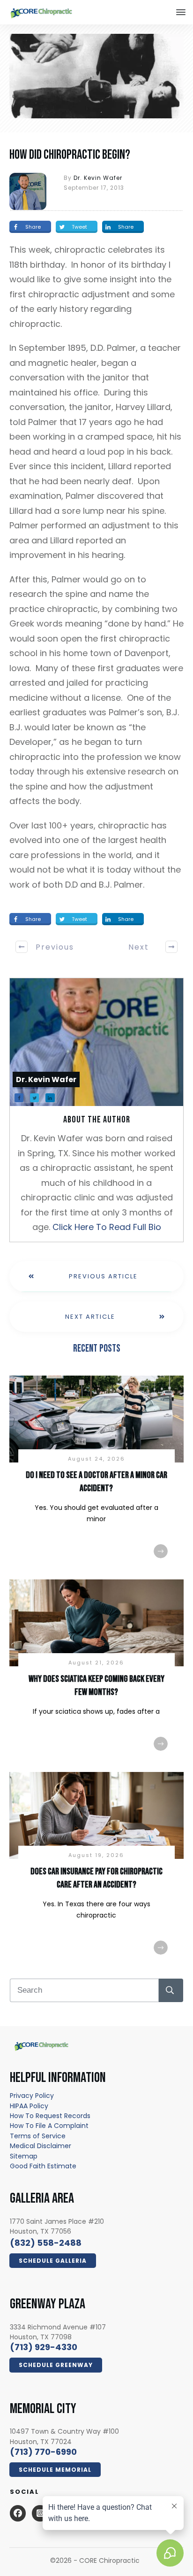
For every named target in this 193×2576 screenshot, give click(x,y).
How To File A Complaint (49, 2126)
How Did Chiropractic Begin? (70, 155)
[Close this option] (181, 12)
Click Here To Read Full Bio (107, 1227)
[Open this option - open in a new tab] (18, 2513)
